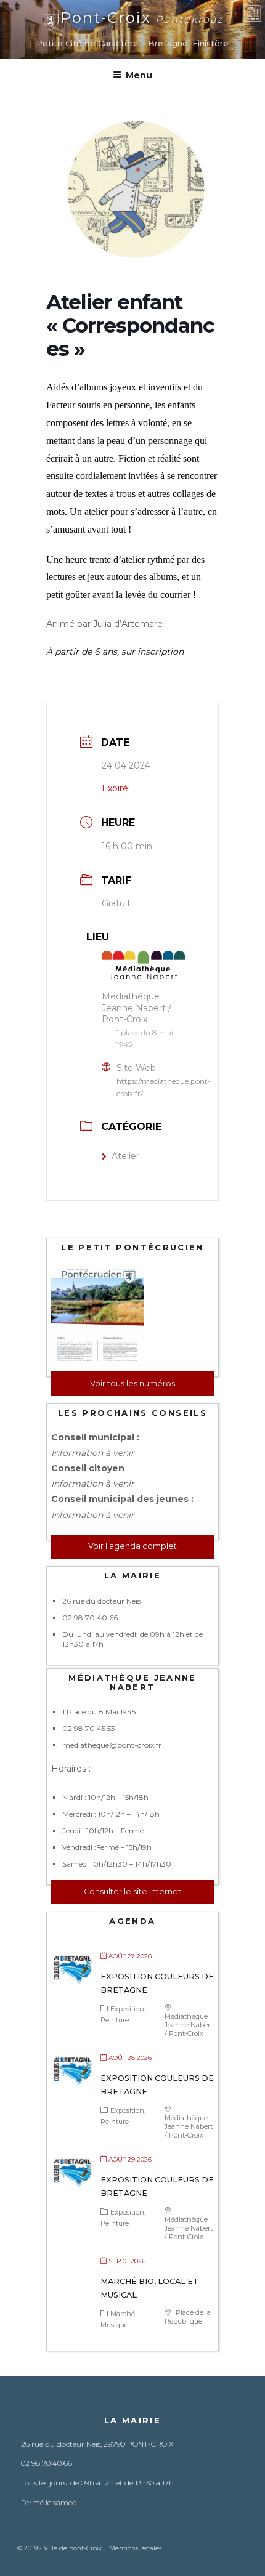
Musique (114, 2325)
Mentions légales (135, 2548)
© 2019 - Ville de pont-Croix (60, 2548)
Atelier (125, 1156)
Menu (139, 75)
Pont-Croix (141, 18)
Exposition (127, 2009)
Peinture (115, 2020)
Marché (123, 2314)
